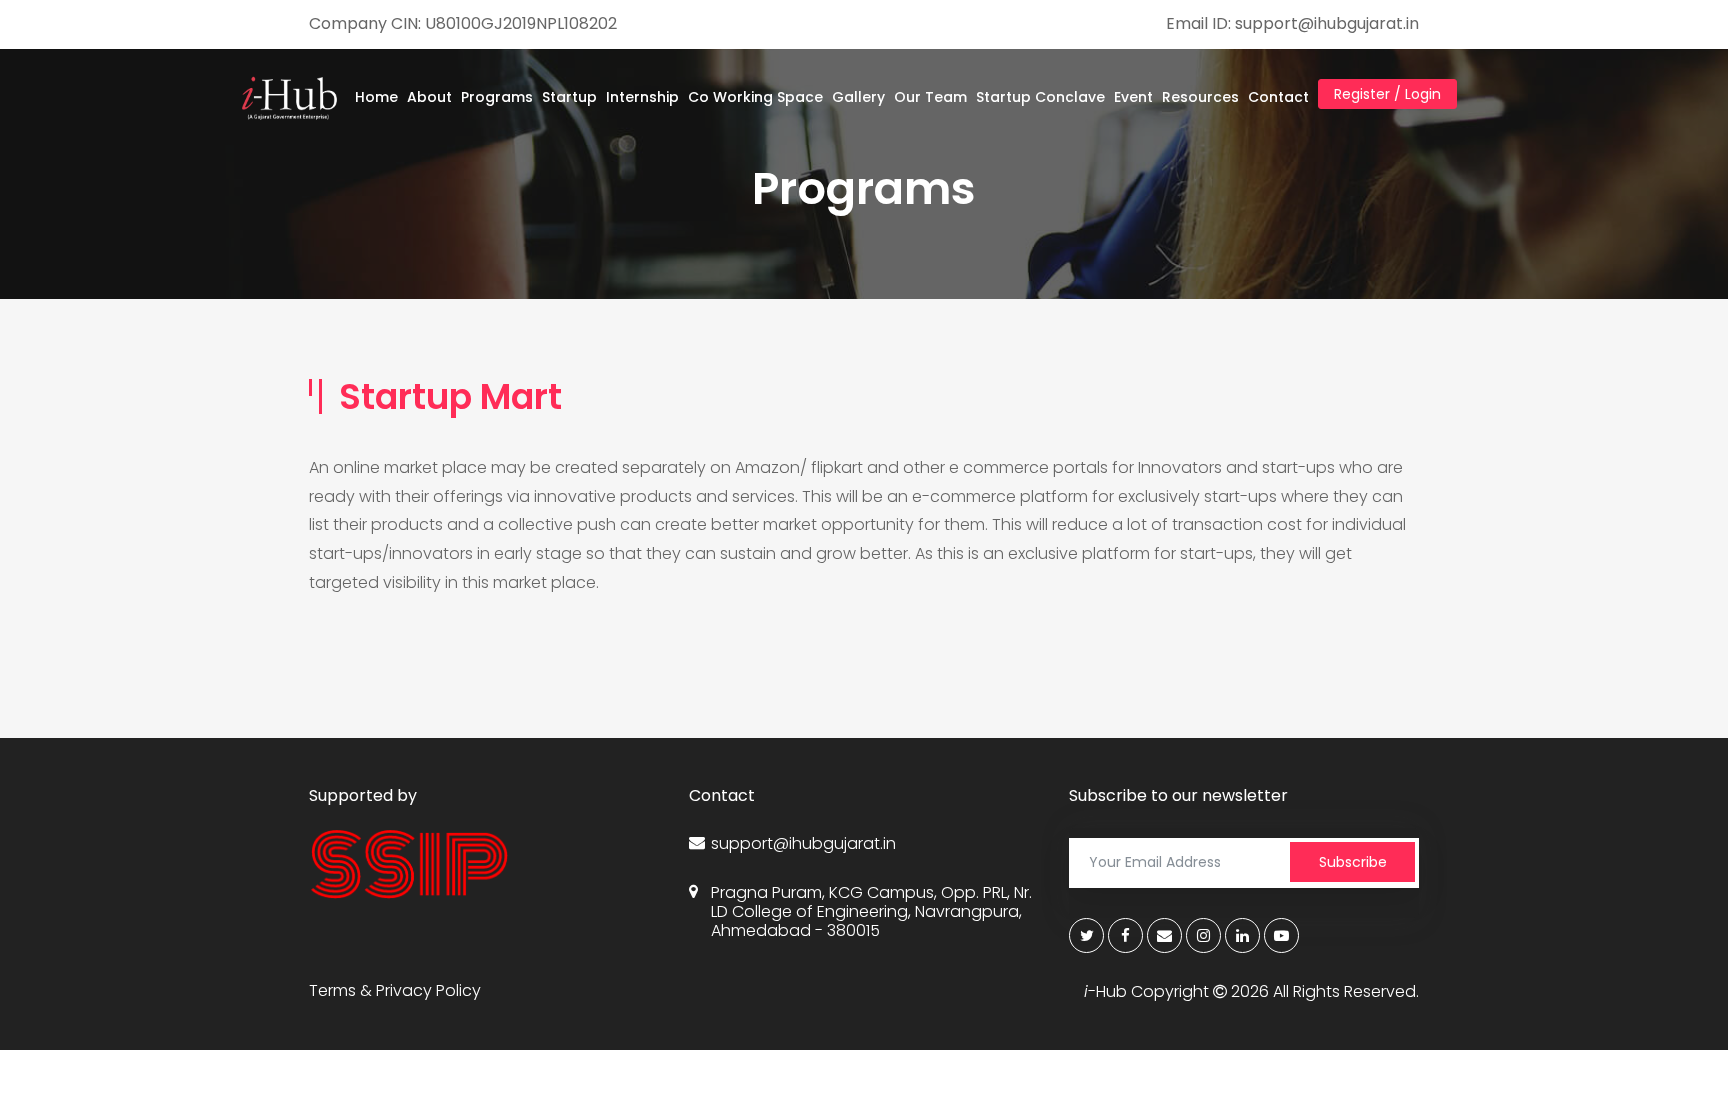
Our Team (930, 97)
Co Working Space (755, 97)
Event (1133, 97)
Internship (642, 97)
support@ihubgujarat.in (803, 843)
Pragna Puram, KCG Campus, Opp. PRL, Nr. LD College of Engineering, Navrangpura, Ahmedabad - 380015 (871, 912)
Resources (1200, 97)
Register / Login (1387, 94)
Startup (569, 97)
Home (376, 97)
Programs (497, 97)
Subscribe (1353, 862)
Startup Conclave (1040, 97)
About (429, 97)
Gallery (858, 97)
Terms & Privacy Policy (395, 990)
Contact (1278, 97)
